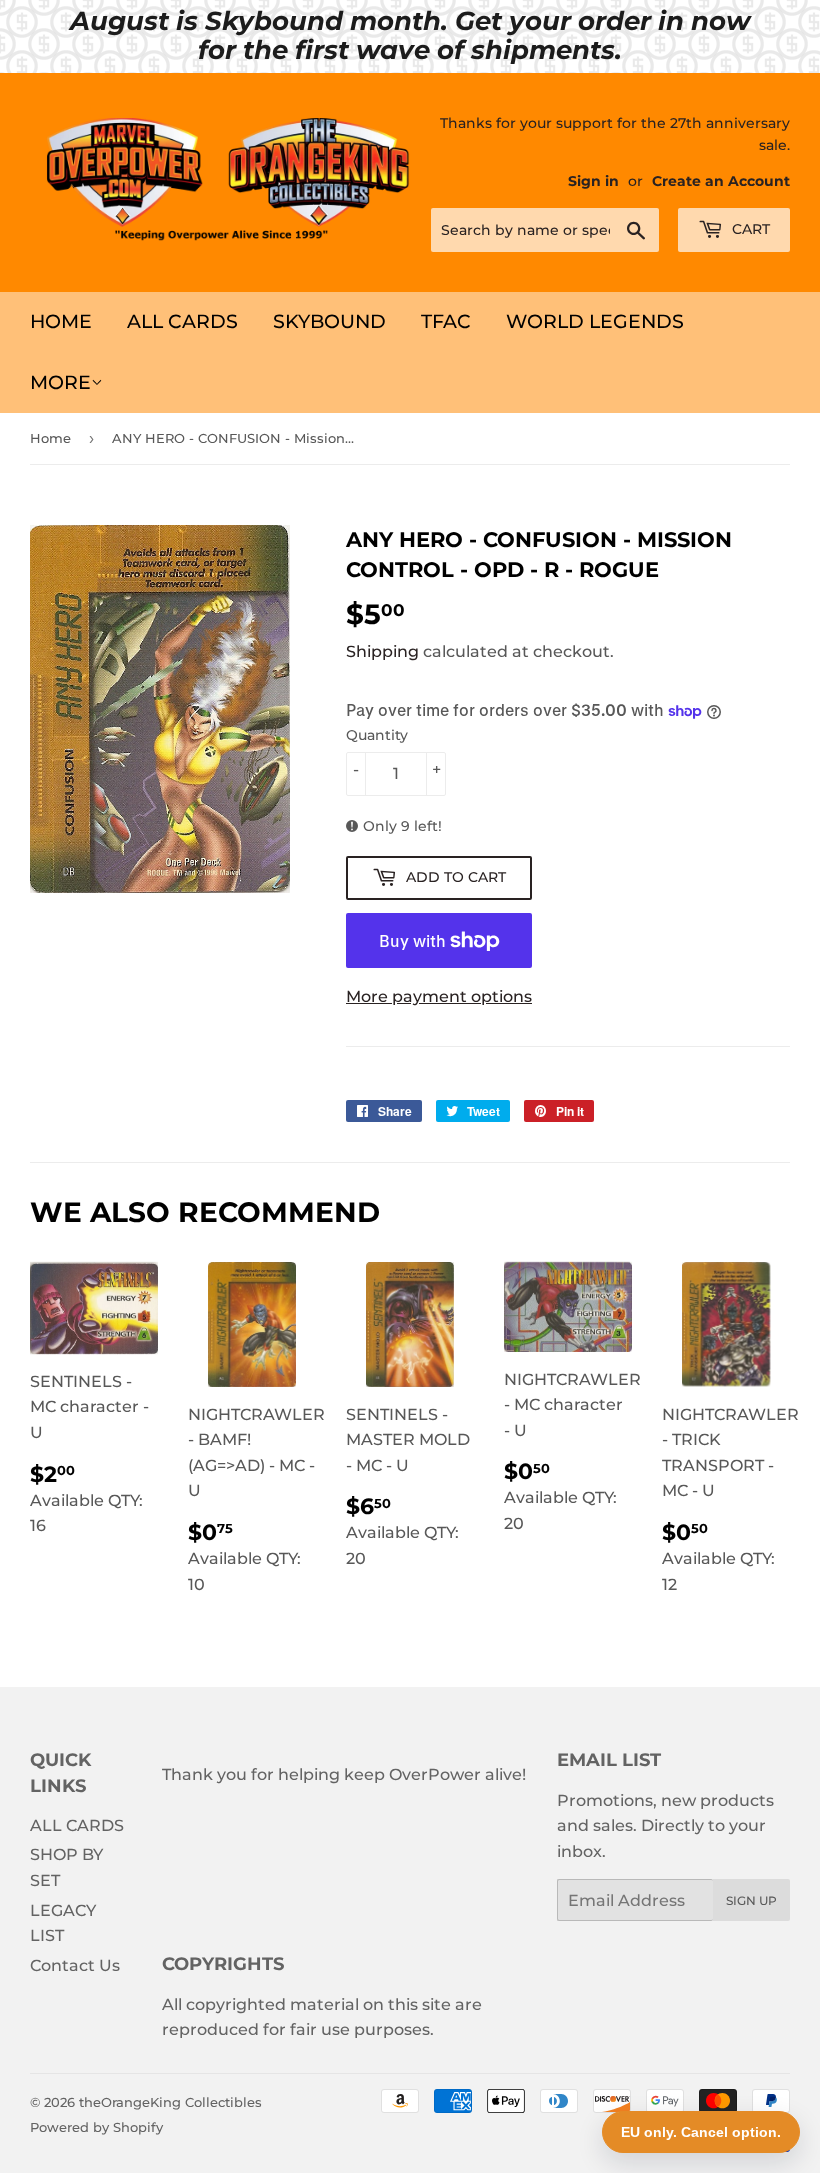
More (60, 382)
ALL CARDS (182, 321)
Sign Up (751, 1900)
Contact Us (75, 1965)
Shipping (382, 651)
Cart (749, 229)
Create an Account (721, 181)
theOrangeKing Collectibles (170, 2102)
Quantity (377, 735)
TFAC (446, 321)
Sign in (593, 181)
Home (61, 321)
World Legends (595, 321)
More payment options (439, 996)
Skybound (329, 321)
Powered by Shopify (96, 2127)
